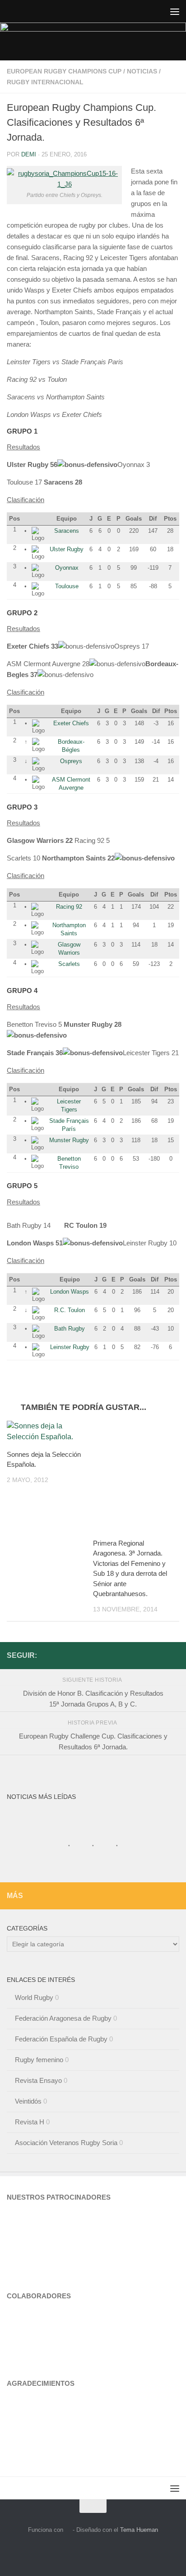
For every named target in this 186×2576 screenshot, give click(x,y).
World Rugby (34, 1997)
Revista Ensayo (38, 2080)
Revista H (30, 2122)
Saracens (67, 531)
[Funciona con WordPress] (68, 2530)
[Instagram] (159, 1655)
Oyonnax (67, 568)
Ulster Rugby (67, 549)
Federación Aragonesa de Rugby (63, 2018)
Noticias (142, 71)
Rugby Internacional (45, 82)
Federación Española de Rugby (61, 2039)
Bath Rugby (70, 1329)
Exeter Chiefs (71, 723)
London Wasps (70, 1292)
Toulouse (67, 586)
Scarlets (69, 964)
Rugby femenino (39, 2060)
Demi (29, 154)
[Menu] (175, 11)
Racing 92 (69, 907)
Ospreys (71, 761)
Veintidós (28, 2101)
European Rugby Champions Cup (64, 71)
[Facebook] (174, 1655)
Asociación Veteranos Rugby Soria (66, 2143)
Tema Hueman (139, 2530)
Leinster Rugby (70, 1347)
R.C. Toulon (70, 1310)
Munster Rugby (69, 1140)
